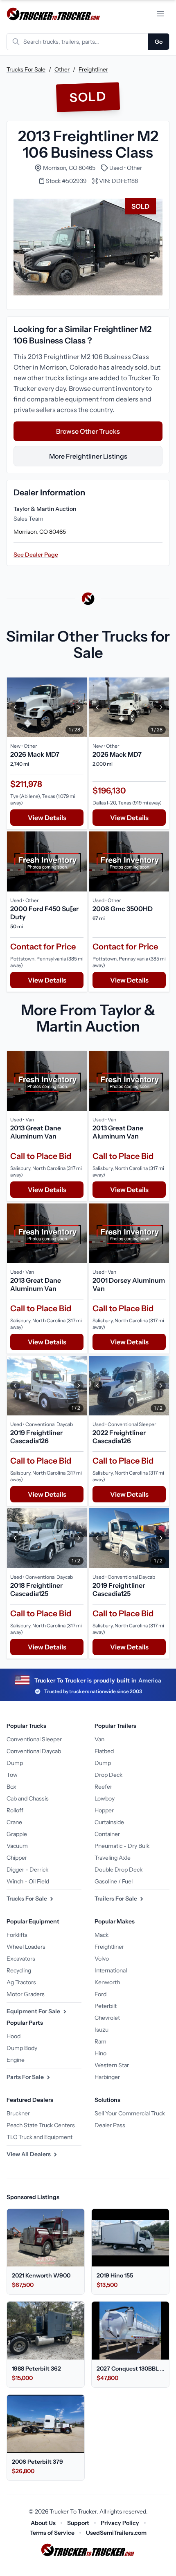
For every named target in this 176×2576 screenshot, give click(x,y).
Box (11, 1787)
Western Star (112, 2065)
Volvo (102, 1959)
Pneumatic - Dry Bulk (122, 1846)
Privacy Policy (120, 2523)
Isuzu (102, 2030)
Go (159, 42)
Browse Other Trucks (88, 431)
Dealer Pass (110, 2125)
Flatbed (104, 1751)
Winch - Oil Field (28, 1881)
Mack (102, 1935)
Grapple (17, 1834)
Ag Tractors (21, 1982)
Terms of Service (52, 2533)
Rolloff (15, 1810)
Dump (15, 1763)
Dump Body (22, 2048)
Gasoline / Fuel (114, 1881)
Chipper (17, 1858)
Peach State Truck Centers (41, 2125)
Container (107, 1834)
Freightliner (93, 69)
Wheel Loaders (26, 1947)
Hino (100, 2053)
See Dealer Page (36, 555)
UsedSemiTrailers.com (116, 2533)
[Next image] (79, 707)
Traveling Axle (113, 1858)
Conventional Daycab (34, 1751)
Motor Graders (26, 1994)
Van (99, 1739)
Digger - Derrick (27, 1870)
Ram (100, 2041)
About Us (43, 2523)
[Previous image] (15, 707)
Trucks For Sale (26, 69)
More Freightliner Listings (88, 456)
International (111, 1970)
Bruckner (18, 2113)
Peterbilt (106, 2006)
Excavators (21, 1959)
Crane (14, 1822)
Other (62, 69)
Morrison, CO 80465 (69, 168)
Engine (16, 2060)
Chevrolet (107, 2018)
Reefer (103, 1787)
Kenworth (107, 1982)
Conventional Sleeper (34, 1739)
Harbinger (107, 2077)
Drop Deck (108, 1775)
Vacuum (17, 1846)
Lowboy (105, 1798)
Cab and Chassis (28, 1798)
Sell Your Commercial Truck (130, 2113)
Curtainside (109, 1822)
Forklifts (17, 1935)
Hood (14, 2036)
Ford (100, 1994)
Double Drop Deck (118, 1870)
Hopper (104, 1810)
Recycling (19, 1970)
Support (78, 2523)
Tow (12, 1775)
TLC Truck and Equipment (39, 2137)
